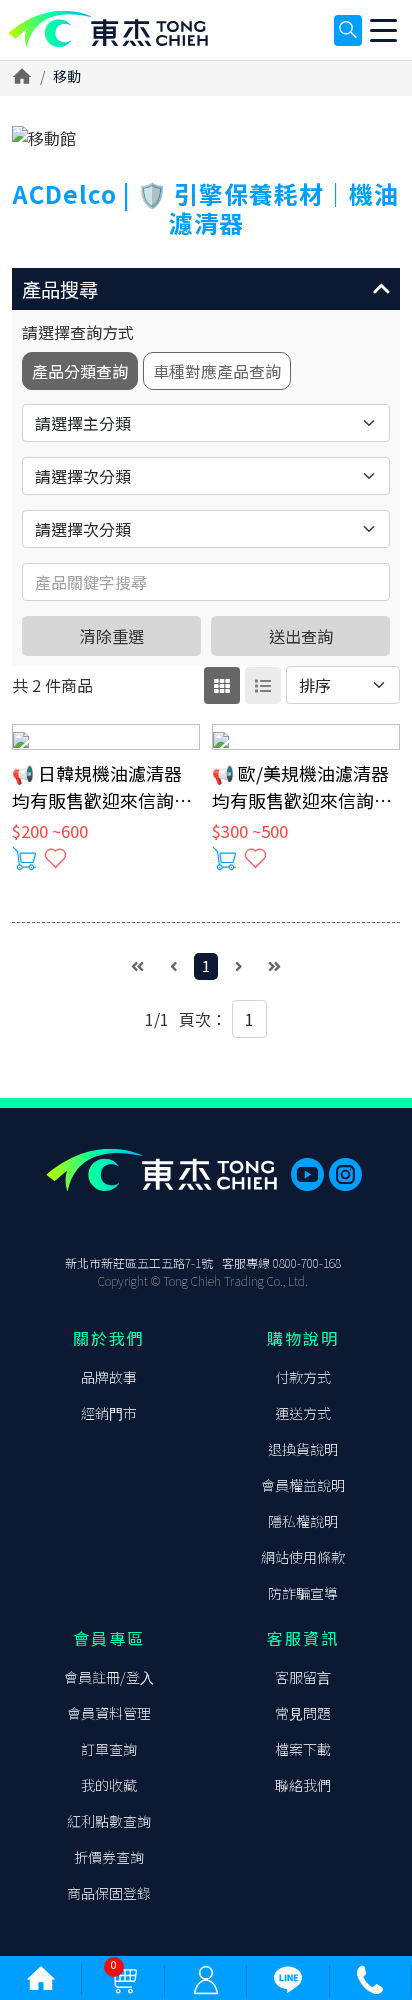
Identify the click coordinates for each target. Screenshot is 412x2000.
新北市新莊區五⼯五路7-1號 (139, 1262)
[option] (206, 138)
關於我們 (109, 1338)
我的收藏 (109, 1785)
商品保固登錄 (109, 1893)
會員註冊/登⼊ (109, 1677)
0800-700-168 (307, 1262)
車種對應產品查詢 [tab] (217, 371)
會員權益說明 (303, 1485)
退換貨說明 (303, 1449)
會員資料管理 (109, 1713)
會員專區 (109, 1638)
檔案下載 (303, 1749)
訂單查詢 (109, 1749)
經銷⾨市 (109, 1413)
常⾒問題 (303, 1713)
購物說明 (303, 1338)
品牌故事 (109, 1377)
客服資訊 (303, 1638)
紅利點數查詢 (109, 1821)
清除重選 (112, 636)
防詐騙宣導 (303, 1593)
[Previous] (174, 966)
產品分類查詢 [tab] (80, 371)
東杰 (108, 29)
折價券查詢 (109, 1857)
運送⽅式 (303, 1413)
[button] (206, 289)
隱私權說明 (303, 1521)
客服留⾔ (303, 1677)
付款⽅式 (303, 1377)
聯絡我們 (303, 1785)
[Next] (239, 966)
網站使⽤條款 (303, 1557)
